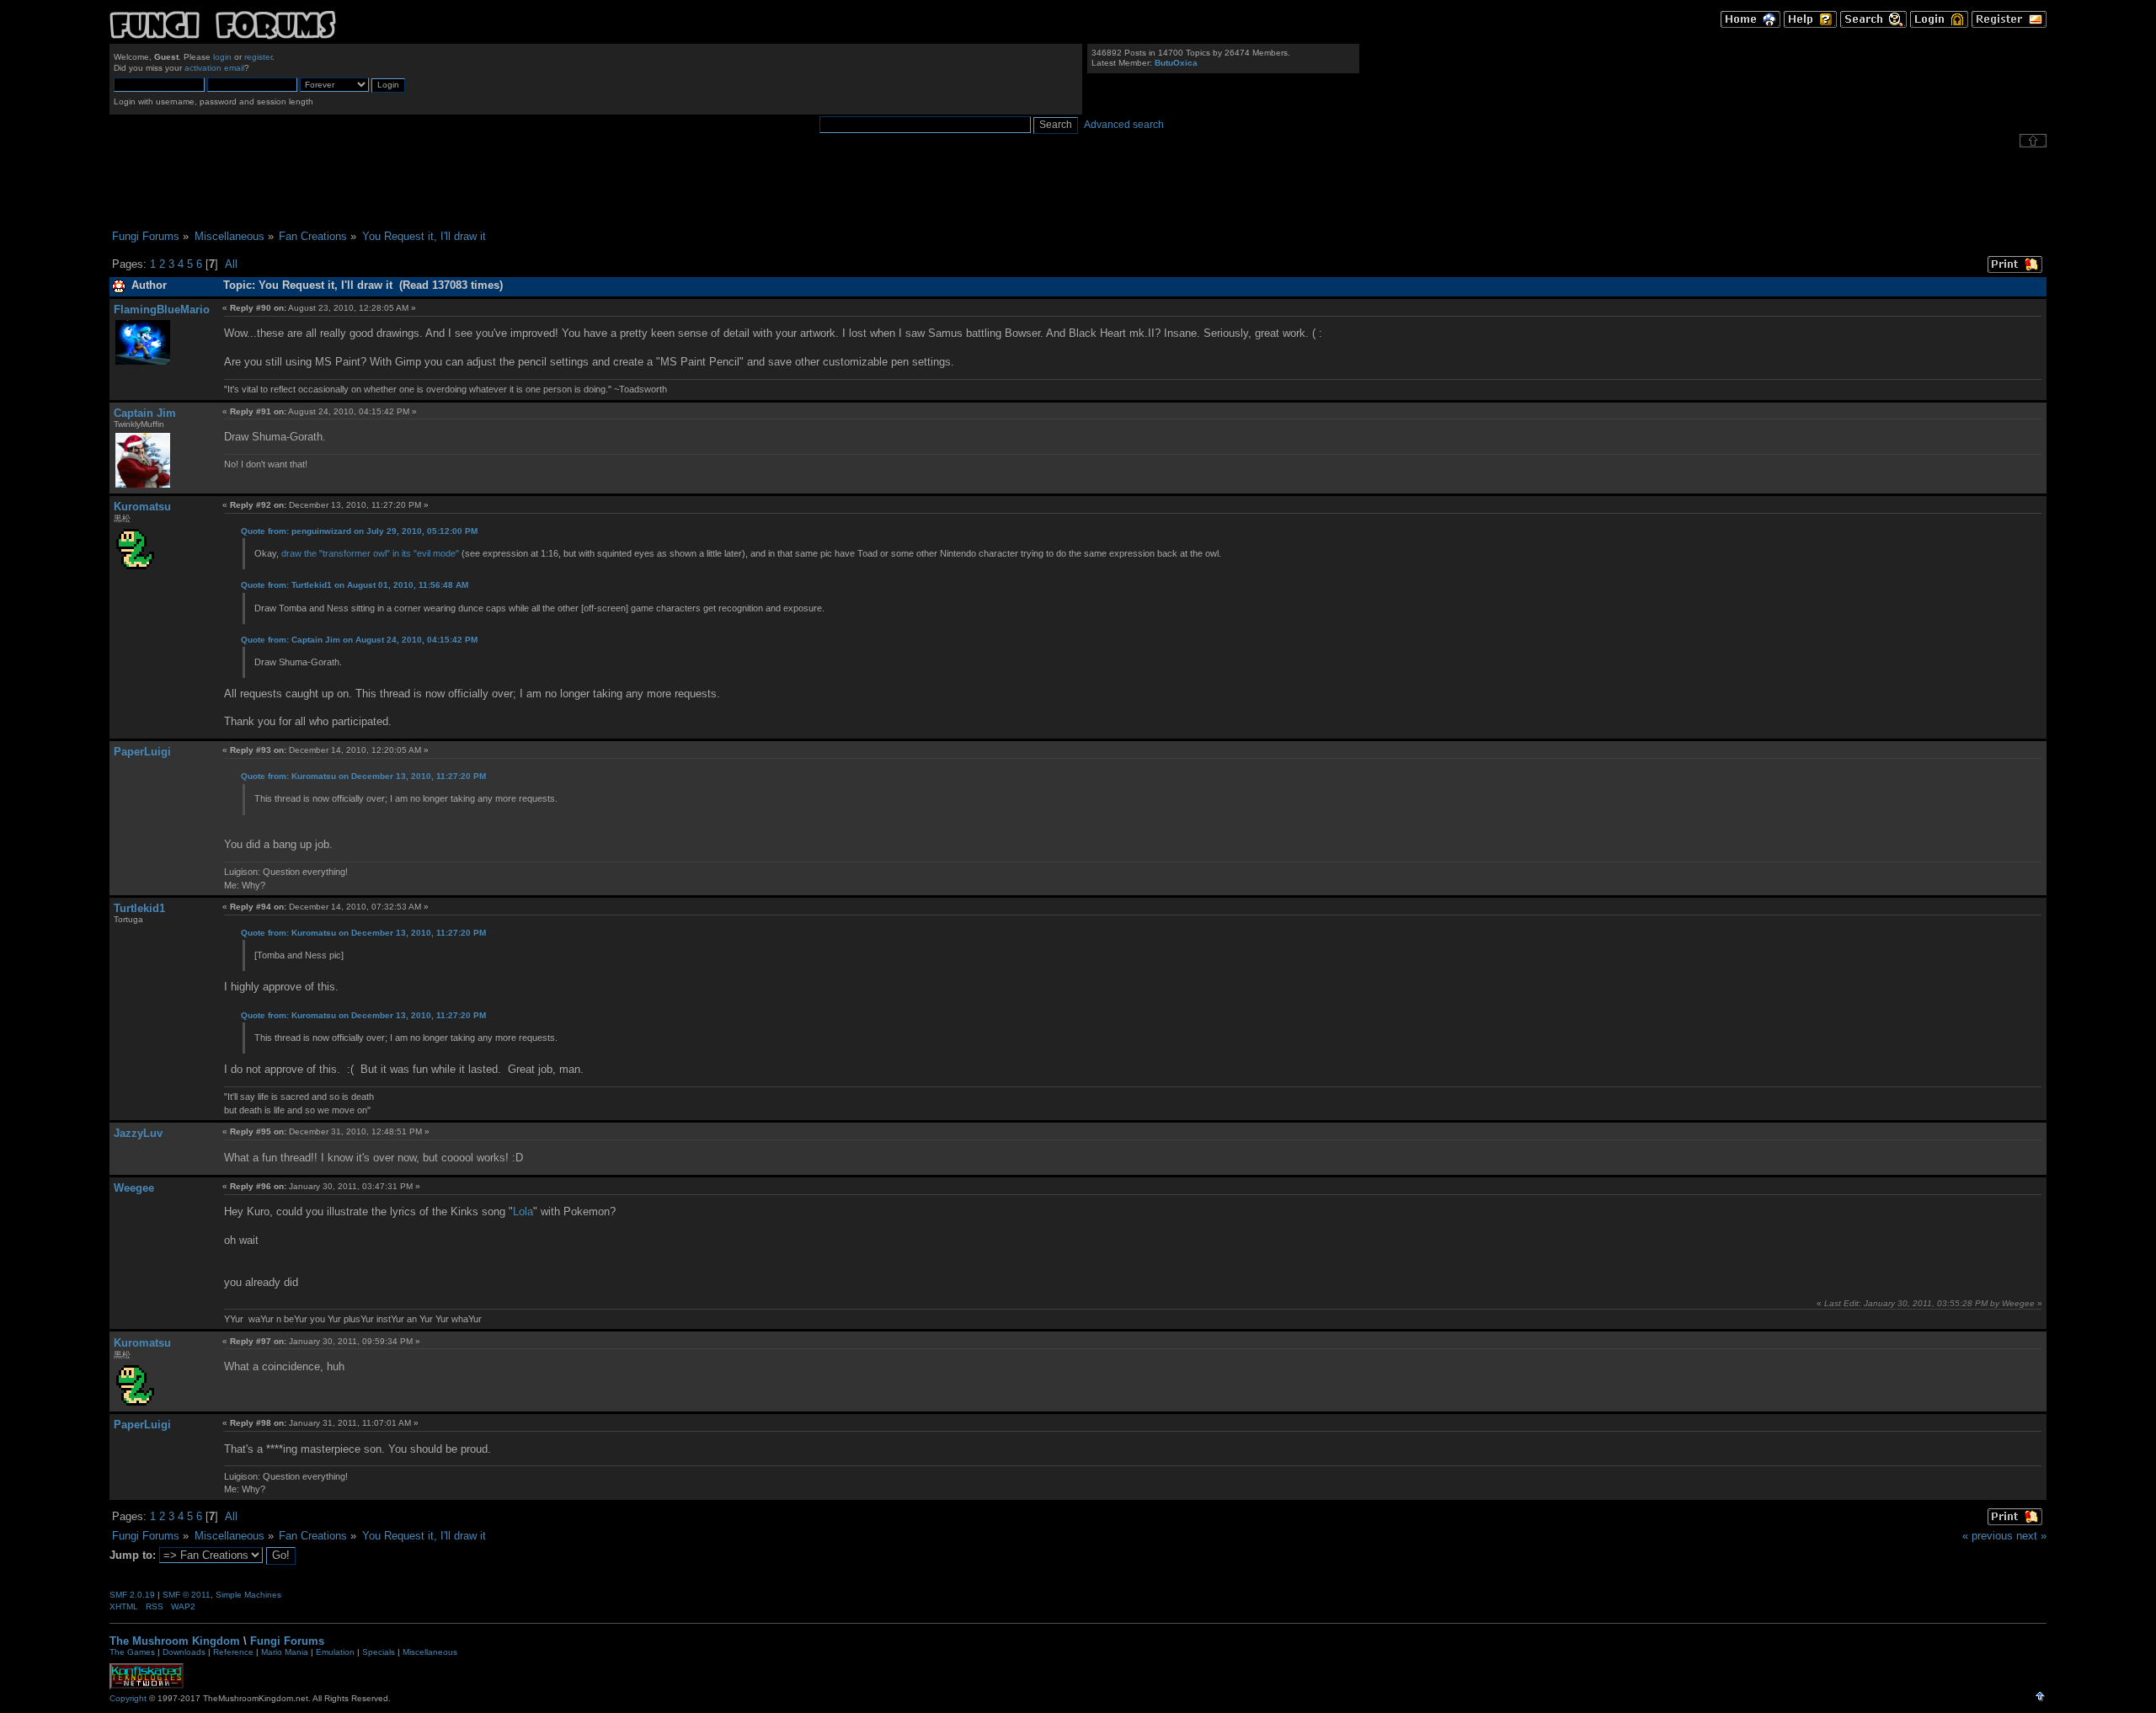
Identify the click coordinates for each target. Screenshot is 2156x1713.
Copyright (128, 1698)
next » (2031, 1536)
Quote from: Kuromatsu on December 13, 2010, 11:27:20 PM (363, 776)
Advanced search (1124, 125)
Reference (233, 1652)
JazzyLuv (138, 1133)
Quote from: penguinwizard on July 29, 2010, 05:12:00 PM (359, 531)
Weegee (134, 1188)
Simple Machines (248, 1595)
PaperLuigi (142, 752)
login (222, 57)
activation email (214, 68)
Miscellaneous (430, 1652)
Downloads (184, 1652)
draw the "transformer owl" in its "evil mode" (370, 553)
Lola (523, 1211)
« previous (1988, 1536)
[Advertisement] (1078, 189)
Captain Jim (145, 413)
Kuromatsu (142, 507)
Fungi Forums (287, 1641)
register (258, 57)
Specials (379, 1652)
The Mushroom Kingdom (175, 1641)
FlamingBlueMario (162, 310)
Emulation (335, 1652)
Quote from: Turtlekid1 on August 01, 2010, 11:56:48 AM (355, 585)
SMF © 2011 (187, 1595)
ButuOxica (1176, 63)
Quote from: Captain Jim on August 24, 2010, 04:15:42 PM (359, 640)
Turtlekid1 (139, 908)
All (231, 264)
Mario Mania (285, 1652)
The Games (132, 1652)
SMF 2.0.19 (132, 1595)
